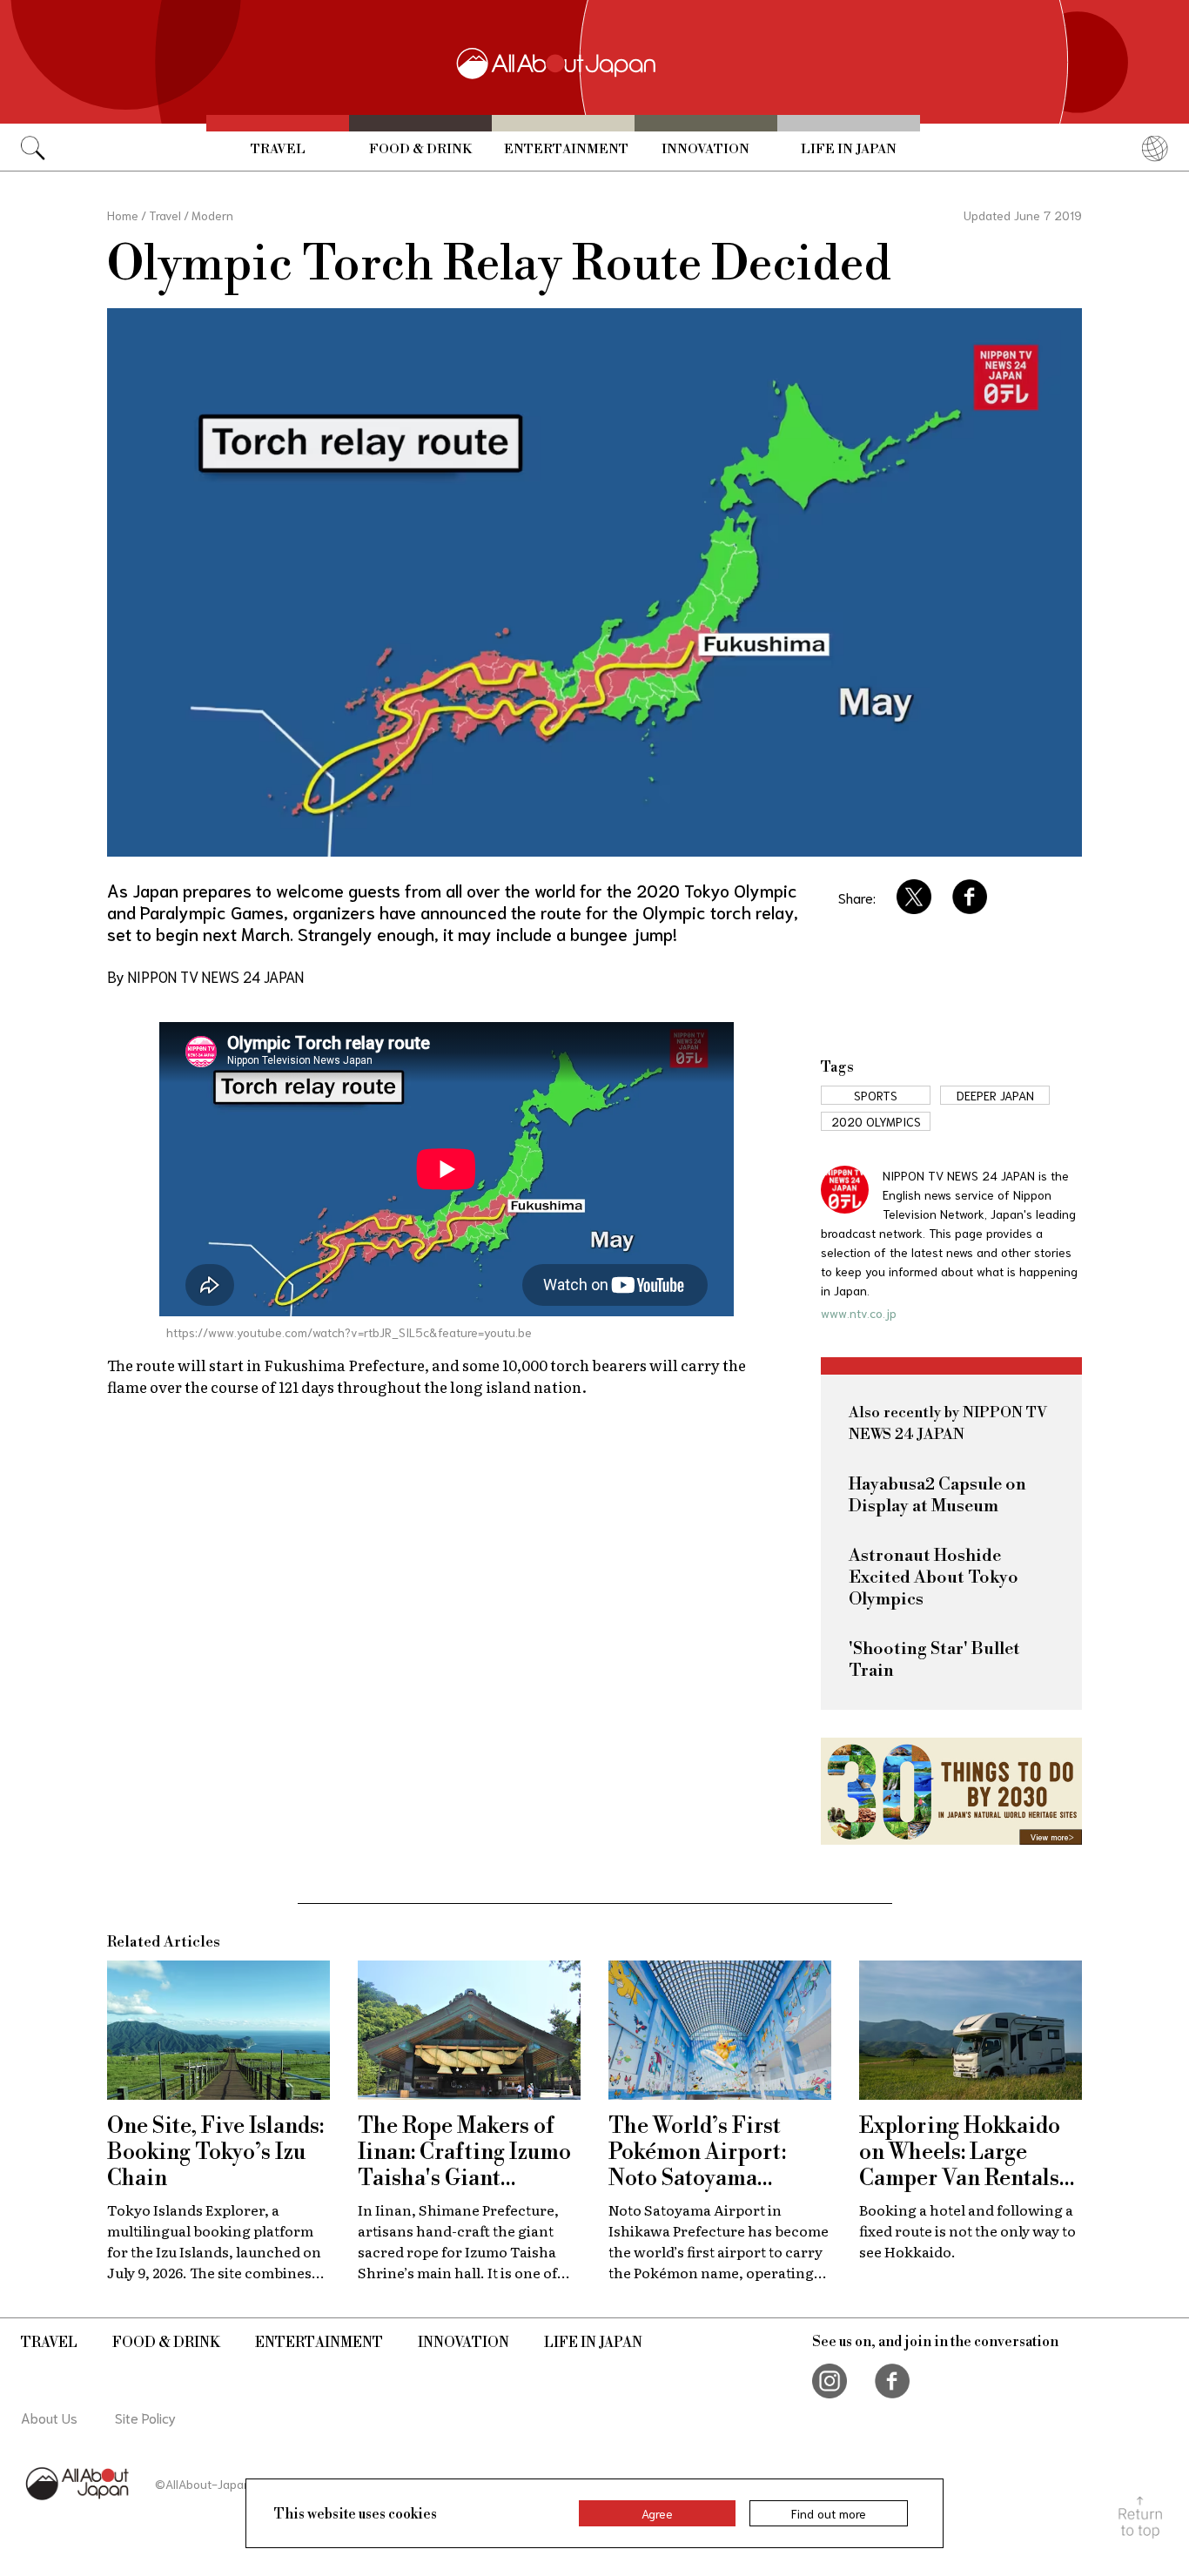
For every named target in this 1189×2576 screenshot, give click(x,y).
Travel (278, 149)
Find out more (829, 2513)
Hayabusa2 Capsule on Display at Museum (937, 1496)
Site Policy (145, 2417)
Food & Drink (420, 149)
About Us (49, 2417)
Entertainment (566, 149)
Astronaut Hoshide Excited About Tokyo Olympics (934, 1578)
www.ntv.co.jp (859, 1313)
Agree (657, 2513)
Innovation (705, 149)
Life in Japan (849, 149)
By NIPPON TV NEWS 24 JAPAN (205, 976)
